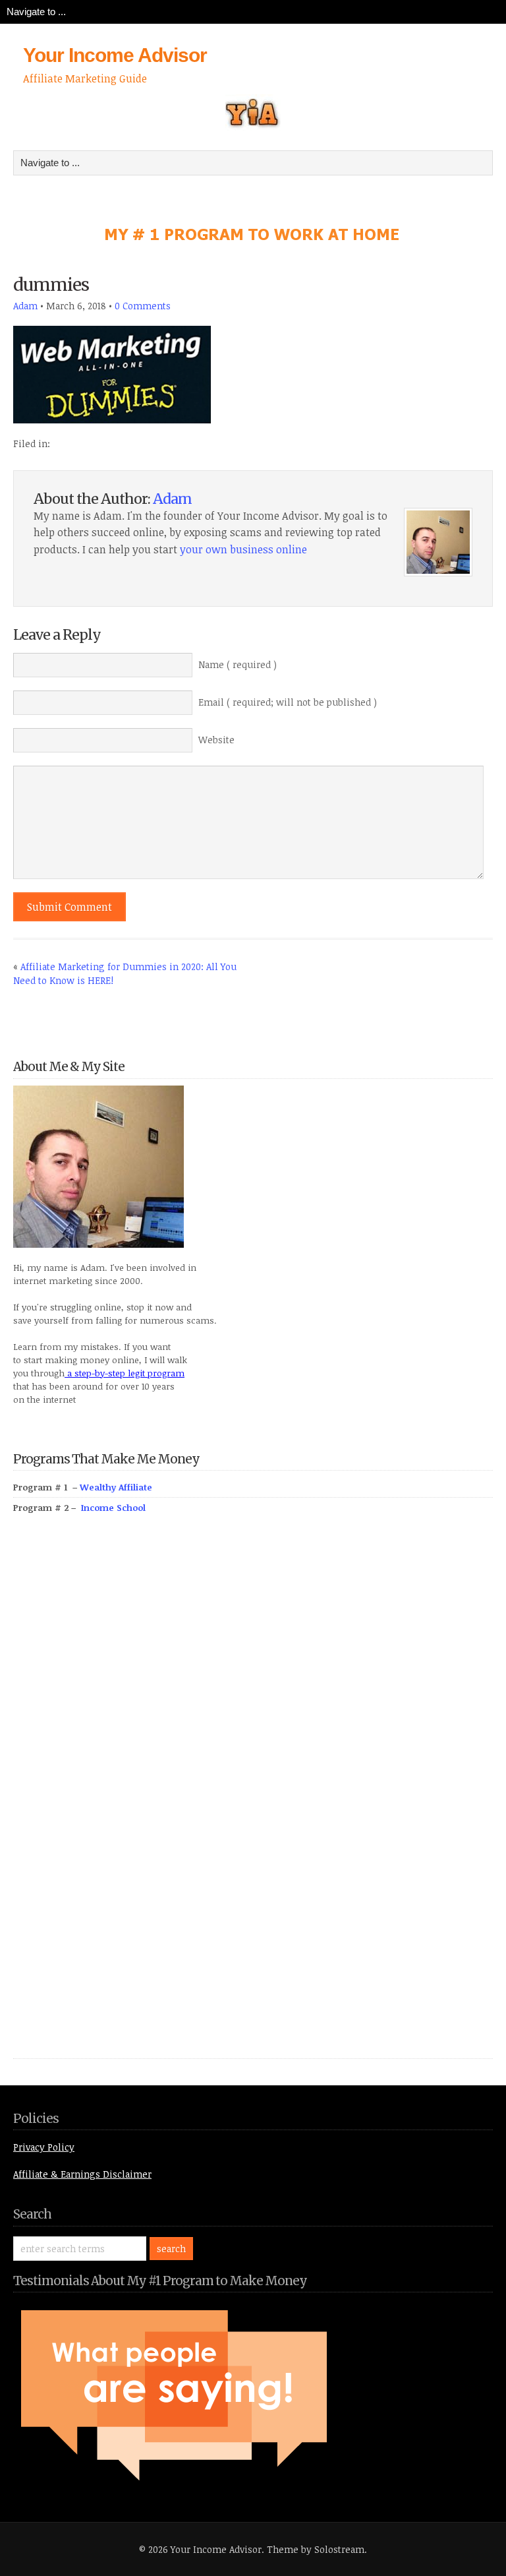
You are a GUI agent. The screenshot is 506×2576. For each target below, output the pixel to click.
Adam (25, 306)
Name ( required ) (238, 664)
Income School (113, 1508)
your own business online (243, 549)
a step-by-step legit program (125, 1373)
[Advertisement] (112, 1801)
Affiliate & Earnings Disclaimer (82, 2174)
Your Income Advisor (115, 55)
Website (216, 740)
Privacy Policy (44, 2147)
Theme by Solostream (316, 2549)
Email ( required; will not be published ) (288, 702)
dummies (51, 285)
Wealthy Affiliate (116, 1487)
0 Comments (143, 306)
